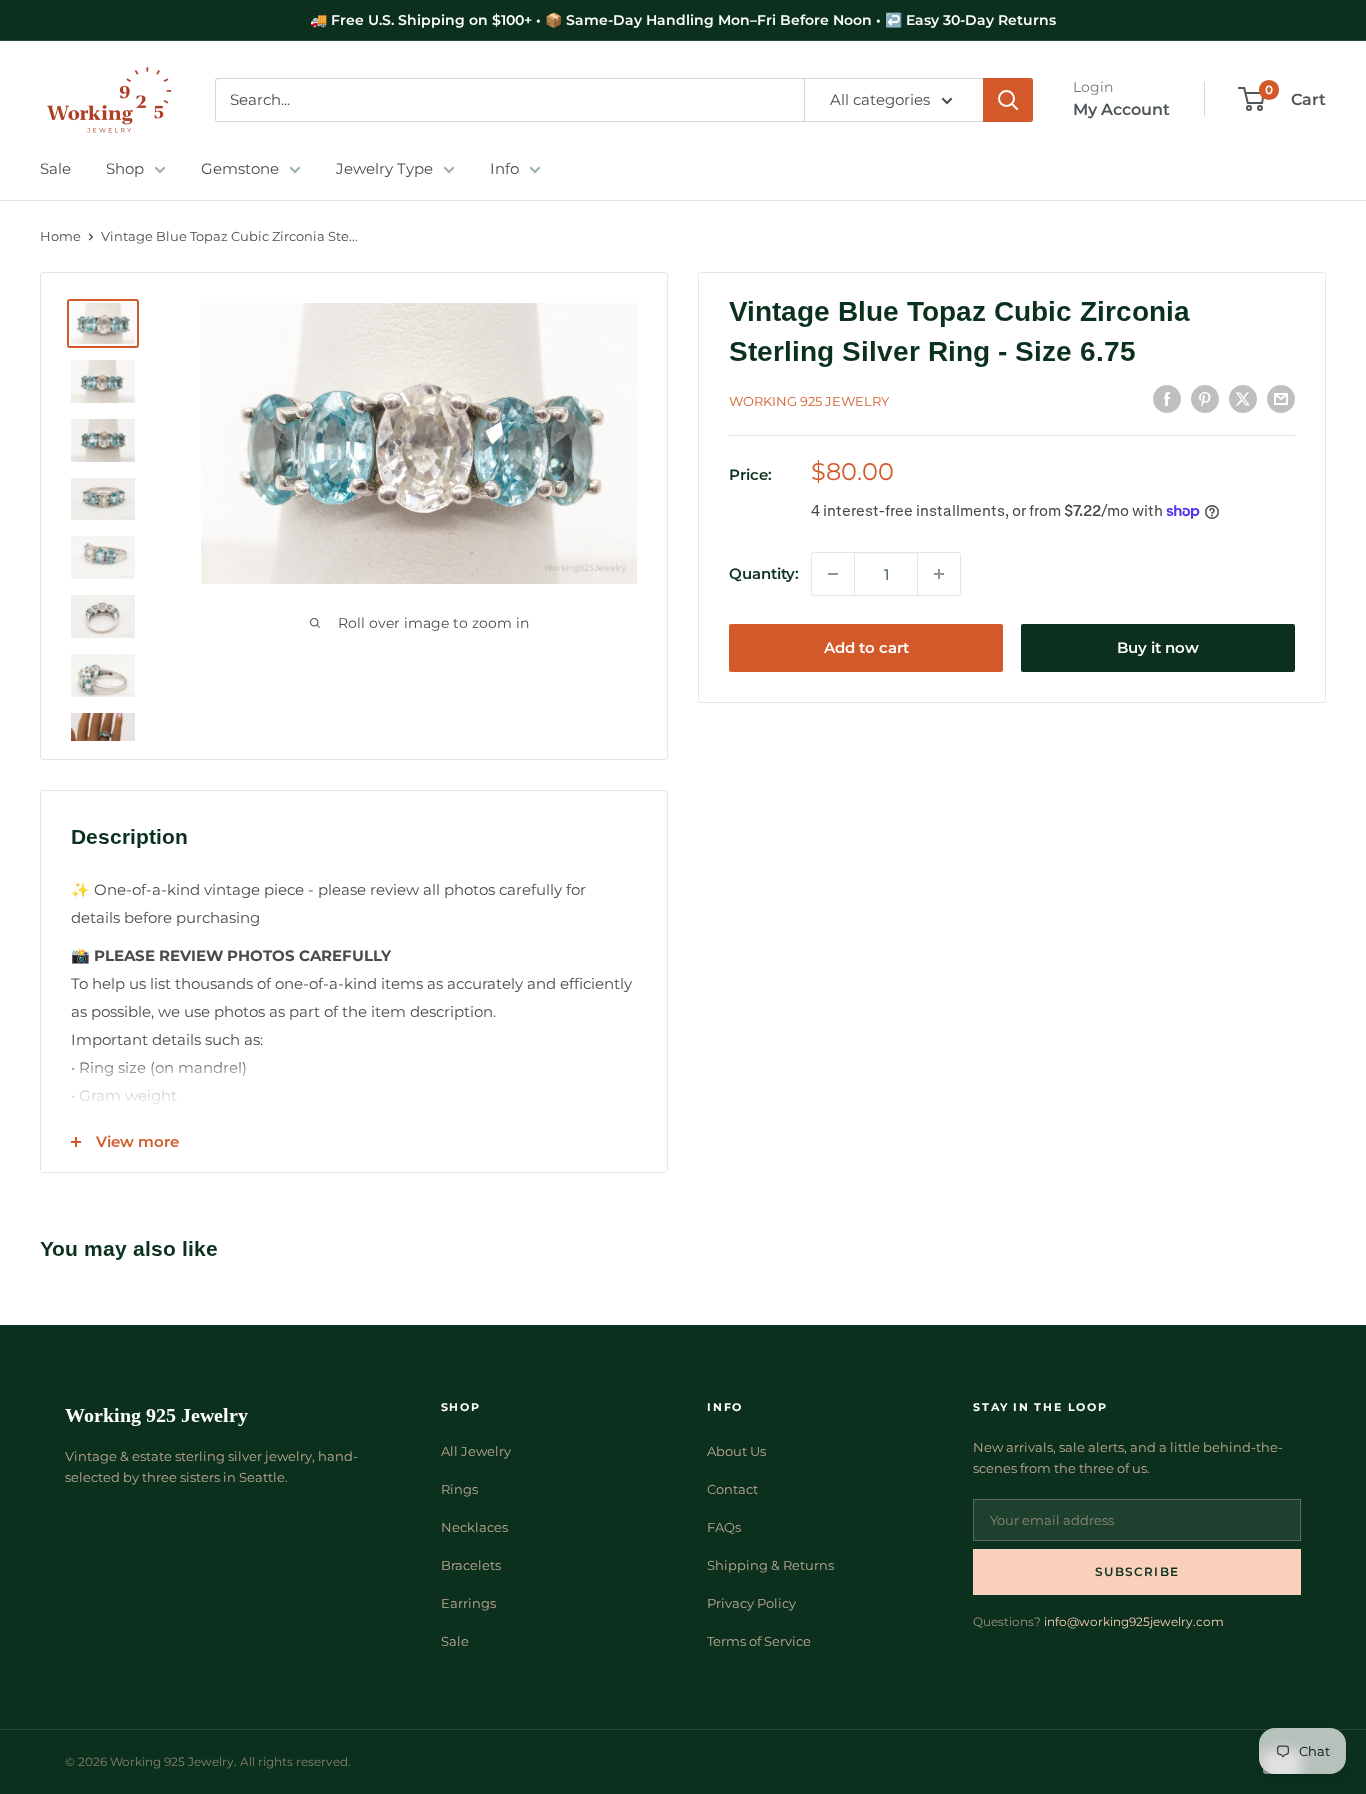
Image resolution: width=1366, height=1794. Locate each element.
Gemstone (240, 168)
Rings (459, 1489)
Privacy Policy (751, 1603)
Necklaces (474, 1527)
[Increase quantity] (939, 574)
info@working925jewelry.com (1134, 1621)
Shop (125, 168)
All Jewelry (476, 1451)
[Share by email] (1281, 398)
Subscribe (1137, 1571)
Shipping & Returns (770, 1565)
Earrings (468, 1603)
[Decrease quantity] (833, 574)
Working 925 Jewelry (809, 401)
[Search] (1008, 100)
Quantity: (764, 573)
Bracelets (471, 1565)
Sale (55, 168)
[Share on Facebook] (1167, 398)
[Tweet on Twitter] (1243, 398)
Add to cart (866, 647)
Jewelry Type (384, 168)
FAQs (724, 1527)
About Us (736, 1451)
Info (504, 168)
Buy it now (1158, 647)
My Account (1121, 109)
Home (60, 236)
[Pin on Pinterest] (1205, 398)
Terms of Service (759, 1641)
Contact (732, 1489)
